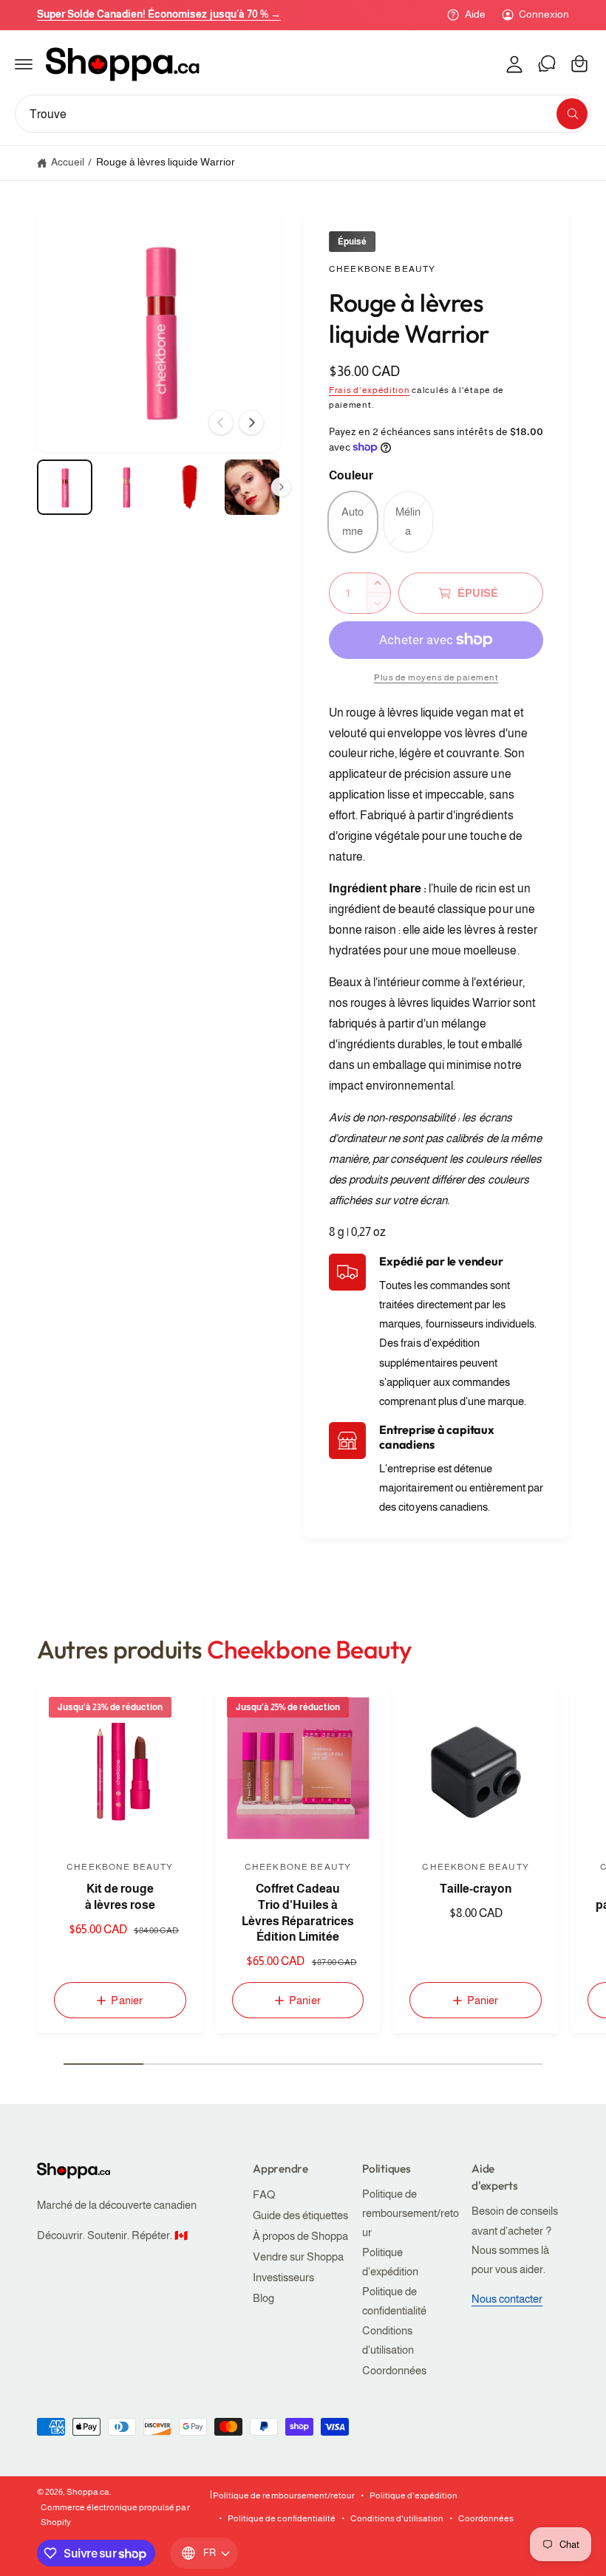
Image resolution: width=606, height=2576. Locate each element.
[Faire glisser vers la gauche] (221, 423)
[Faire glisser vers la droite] (251, 423)
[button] (24, 64)
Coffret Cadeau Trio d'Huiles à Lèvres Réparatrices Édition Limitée (297, 1913)
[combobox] (303, 114)
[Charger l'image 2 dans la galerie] (127, 487)
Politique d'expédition (390, 2262)
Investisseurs (283, 2278)
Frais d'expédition (370, 390)
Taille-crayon (476, 1889)
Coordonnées (394, 2371)
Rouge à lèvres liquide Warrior (166, 162)
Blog (263, 2298)
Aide (475, 14)
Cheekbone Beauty (382, 269)
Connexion (544, 14)
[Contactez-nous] (547, 64)
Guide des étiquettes (300, 2215)
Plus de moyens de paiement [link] (436, 677)
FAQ (264, 2195)
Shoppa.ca (88, 2492)
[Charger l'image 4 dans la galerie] (252, 487)
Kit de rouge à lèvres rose (120, 1897)
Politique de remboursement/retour (411, 2213)
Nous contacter (507, 2299)
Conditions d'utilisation (388, 2340)
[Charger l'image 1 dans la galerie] (65, 487)
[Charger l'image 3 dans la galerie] (190, 487)
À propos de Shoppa (300, 2236)
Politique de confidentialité (394, 2301)
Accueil (68, 162)
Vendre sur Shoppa (298, 2257)
